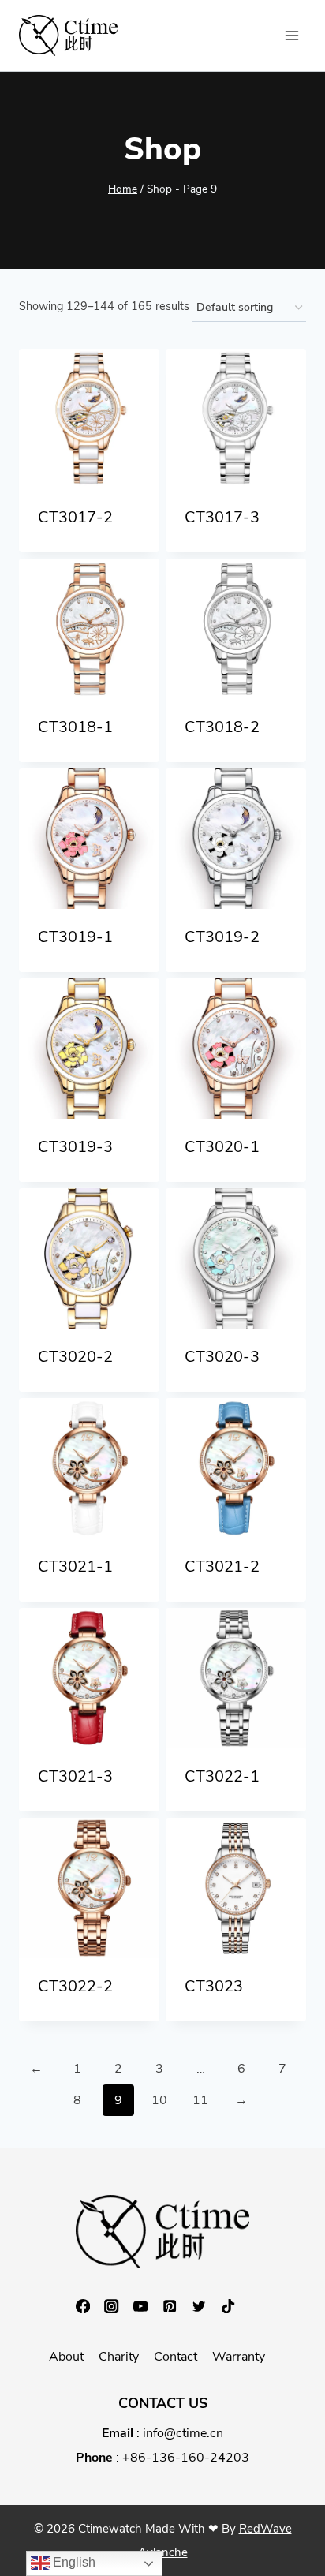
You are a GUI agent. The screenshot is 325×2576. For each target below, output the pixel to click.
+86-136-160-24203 (186, 2458)
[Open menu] (291, 35)
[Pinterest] (177, 2307)
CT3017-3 (222, 517)
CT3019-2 (222, 937)
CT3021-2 (222, 1567)
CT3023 (214, 1986)
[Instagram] (119, 2307)
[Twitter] (206, 2307)
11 (200, 2100)
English (73, 2562)
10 (159, 2100)
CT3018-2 (222, 727)
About (66, 2357)
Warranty (239, 2357)
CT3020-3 (222, 1357)
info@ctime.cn (183, 2433)
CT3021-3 (75, 1776)
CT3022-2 (75, 1986)
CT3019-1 (75, 937)
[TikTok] (235, 2307)
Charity (119, 2357)
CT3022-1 (222, 1776)
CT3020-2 (75, 1357)
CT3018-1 (75, 727)
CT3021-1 (75, 1567)
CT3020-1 (222, 1147)
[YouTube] (148, 2307)
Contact (176, 2357)
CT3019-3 (75, 1147)
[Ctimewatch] (68, 36)
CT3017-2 (75, 517)
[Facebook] (90, 2307)
